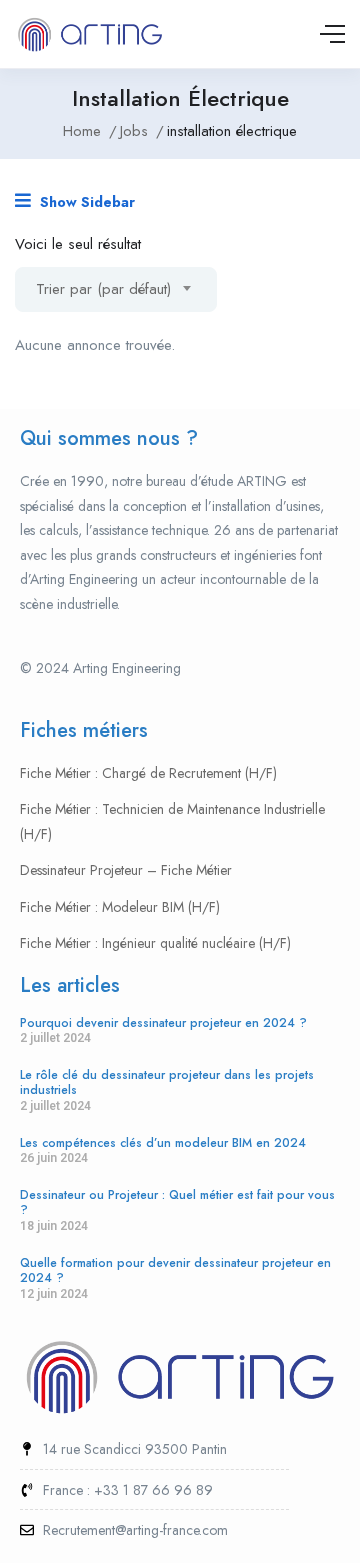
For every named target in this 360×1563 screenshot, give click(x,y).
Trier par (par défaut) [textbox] (103, 289)
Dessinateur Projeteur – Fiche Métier (126, 870)
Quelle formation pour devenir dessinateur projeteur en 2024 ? (175, 1271)
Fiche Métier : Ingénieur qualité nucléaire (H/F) (155, 943)
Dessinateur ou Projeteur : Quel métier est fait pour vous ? (177, 1203)
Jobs (134, 131)
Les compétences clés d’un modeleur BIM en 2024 (163, 1143)
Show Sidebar (85, 202)
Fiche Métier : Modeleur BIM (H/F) (120, 907)
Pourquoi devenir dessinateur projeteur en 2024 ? (163, 1023)
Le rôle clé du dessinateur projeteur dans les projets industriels (167, 1083)
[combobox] (116, 289)
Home (82, 131)
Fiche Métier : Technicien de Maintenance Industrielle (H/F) (172, 821)
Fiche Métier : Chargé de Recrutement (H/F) (148, 773)
